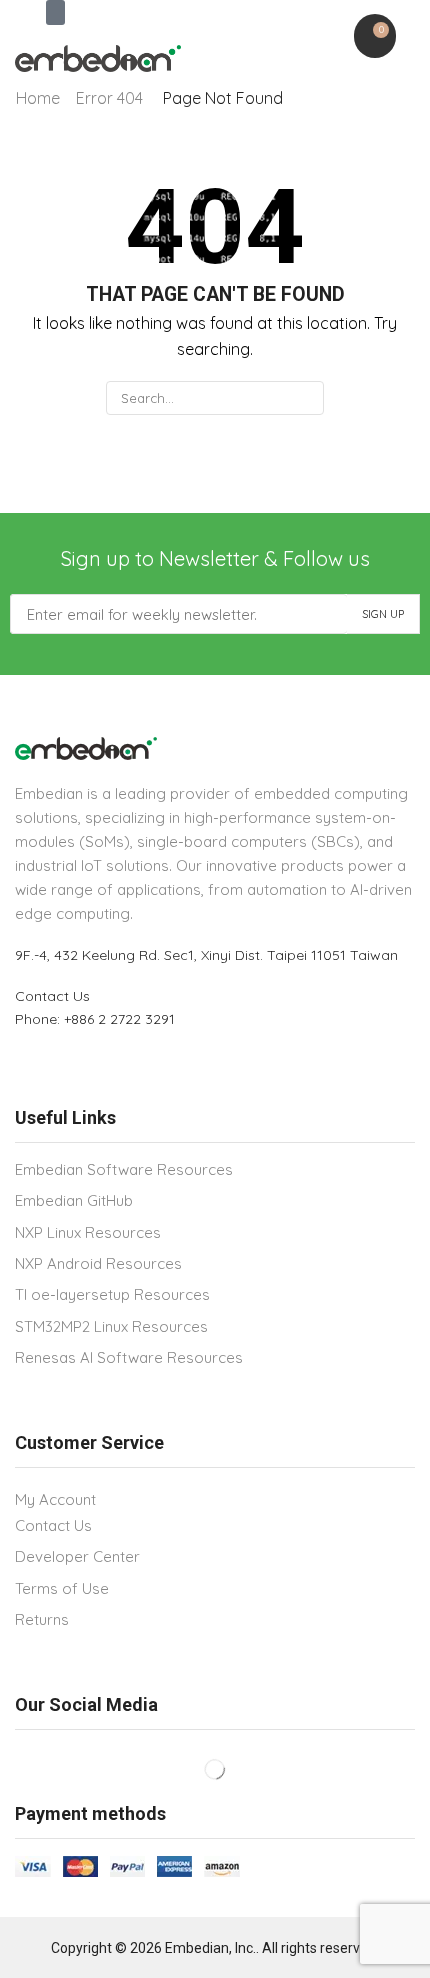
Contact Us (52, 996)
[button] (55, 12)
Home (38, 98)
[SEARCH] (306, 398)
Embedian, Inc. (210, 1948)
